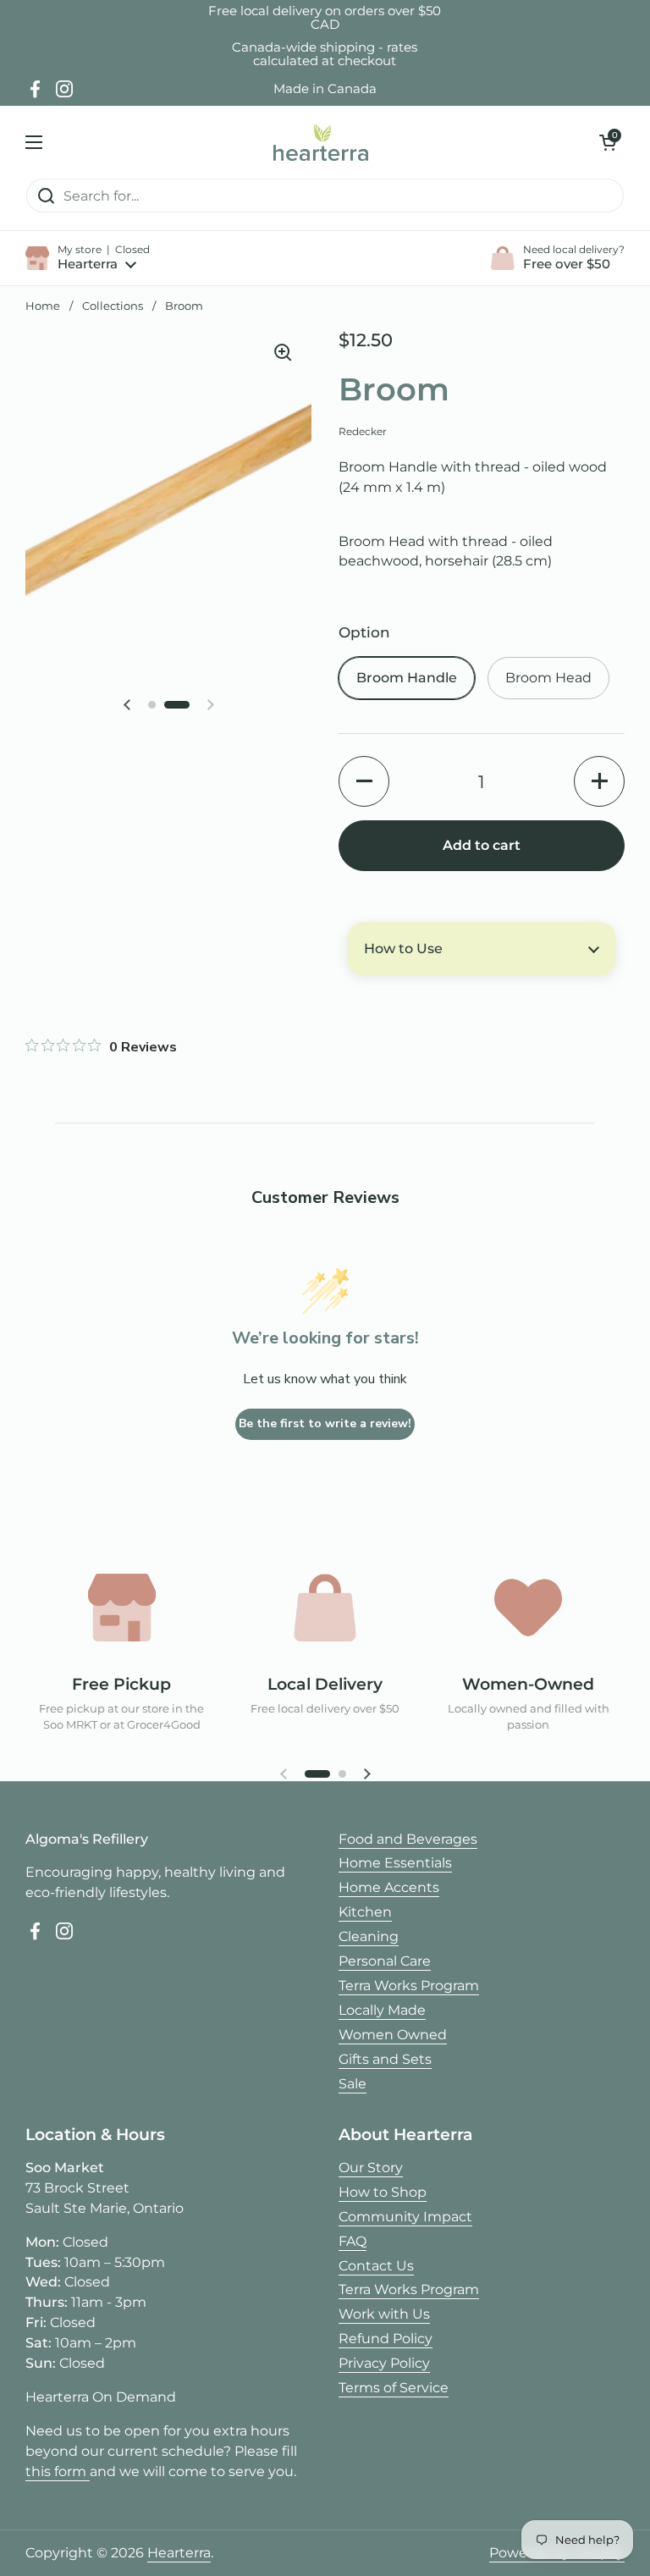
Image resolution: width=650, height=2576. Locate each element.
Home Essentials (395, 1863)
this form (58, 2471)
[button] (608, 142)
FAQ (353, 2241)
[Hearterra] (321, 142)
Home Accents (389, 1887)
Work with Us (384, 2314)
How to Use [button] (403, 949)
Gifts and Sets (385, 2059)
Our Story (371, 2168)
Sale (353, 2084)
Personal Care (385, 1961)
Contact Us (376, 2266)
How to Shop (383, 2192)
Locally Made (382, 2010)
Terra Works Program (409, 1986)
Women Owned (393, 2035)
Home (43, 306)
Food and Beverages (408, 1839)
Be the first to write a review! (325, 1423)
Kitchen (365, 1912)
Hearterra (179, 2553)
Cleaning (369, 1936)
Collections (113, 306)
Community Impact (405, 2217)
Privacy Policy (384, 2363)
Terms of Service (394, 2388)
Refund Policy (386, 2339)
